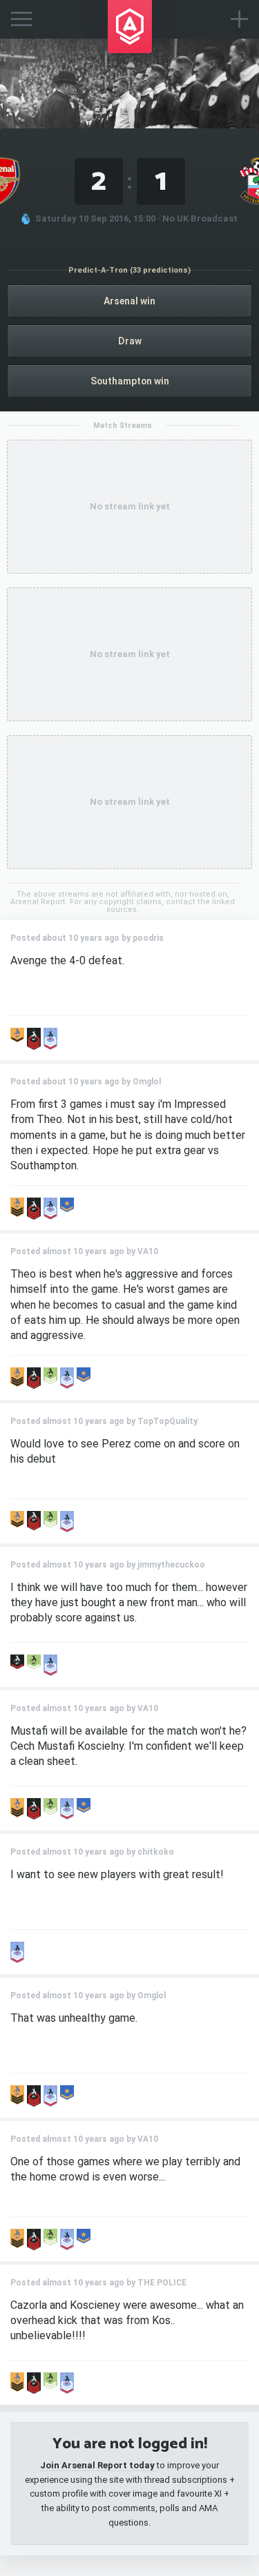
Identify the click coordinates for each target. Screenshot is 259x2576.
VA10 (148, 1251)
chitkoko (156, 1852)
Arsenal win (129, 301)
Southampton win (130, 381)
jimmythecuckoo (171, 1565)
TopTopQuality (167, 1421)
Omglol (147, 1082)
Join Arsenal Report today (97, 2465)
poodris (148, 938)
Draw (130, 341)
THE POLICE (162, 2283)
